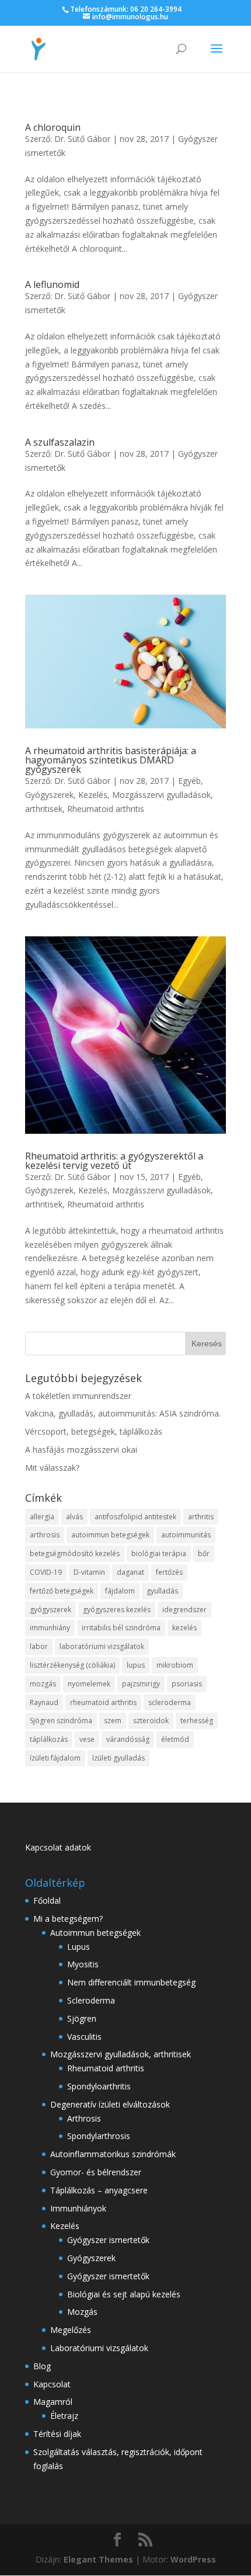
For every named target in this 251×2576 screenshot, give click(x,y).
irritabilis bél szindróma (121, 1628)
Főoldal (47, 1900)
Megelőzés (71, 2330)
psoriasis (187, 1684)
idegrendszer (184, 1610)
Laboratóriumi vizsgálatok (99, 2348)
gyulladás (162, 1591)
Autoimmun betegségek (95, 1933)
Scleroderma (91, 2000)
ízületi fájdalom (55, 1758)
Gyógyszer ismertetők (108, 2240)
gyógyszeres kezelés (117, 1610)
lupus (136, 1665)
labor (39, 1646)
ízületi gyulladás (118, 1758)
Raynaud (44, 1702)
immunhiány (50, 1628)
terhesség (197, 1721)
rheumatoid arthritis (103, 1702)
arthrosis (45, 1535)
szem (113, 1721)
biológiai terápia (159, 1553)
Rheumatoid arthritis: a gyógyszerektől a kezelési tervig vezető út (114, 1161)
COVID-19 (46, 1572)
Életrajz (64, 2416)
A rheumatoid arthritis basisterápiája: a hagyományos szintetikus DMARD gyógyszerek (111, 760)
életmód (175, 1739)
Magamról (53, 2402)
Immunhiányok (78, 2208)
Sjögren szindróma (61, 1721)
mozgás (43, 1684)
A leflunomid (52, 284)
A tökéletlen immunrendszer (78, 1396)
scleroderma (170, 1702)
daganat (130, 1572)
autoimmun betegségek (110, 1535)
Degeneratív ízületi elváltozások (110, 2104)
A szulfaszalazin (60, 442)
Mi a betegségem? (68, 1919)
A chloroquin (53, 127)
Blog (42, 2366)
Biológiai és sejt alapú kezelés (124, 2294)
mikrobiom (175, 1665)
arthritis (201, 1517)
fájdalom (120, 1591)
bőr (204, 1553)
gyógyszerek (50, 1610)
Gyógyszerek (49, 795)
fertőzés (169, 1572)
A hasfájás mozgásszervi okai (81, 1450)
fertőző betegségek (62, 1591)
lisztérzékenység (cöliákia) (72, 1665)
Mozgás (82, 2312)
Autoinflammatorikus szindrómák (113, 2154)
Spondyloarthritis (99, 2086)
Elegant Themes (98, 2559)
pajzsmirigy (141, 1684)
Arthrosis (84, 2118)
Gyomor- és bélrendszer (96, 2172)
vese (87, 1739)
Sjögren (82, 2018)
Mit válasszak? (52, 1468)
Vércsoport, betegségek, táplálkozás (94, 1431)
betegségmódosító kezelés (75, 1553)
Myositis (83, 1964)
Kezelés (93, 795)
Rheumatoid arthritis (106, 809)
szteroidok (151, 1721)
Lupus (79, 1947)
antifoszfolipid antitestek (135, 1517)
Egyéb (189, 781)
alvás (74, 1517)
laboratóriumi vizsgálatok (102, 1646)
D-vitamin (89, 1572)
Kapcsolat (52, 2384)
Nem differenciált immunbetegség (131, 1982)
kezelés (184, 1628)
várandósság (128, 1739)
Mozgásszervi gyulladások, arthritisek (121, 2054)
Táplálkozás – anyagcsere (99, 2190)
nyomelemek (89, 1684)
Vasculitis (84, 2037)
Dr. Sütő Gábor (82, 139)
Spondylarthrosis (99, 2136)
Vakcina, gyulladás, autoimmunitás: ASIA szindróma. (123, 1413)
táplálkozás (49, 1739)
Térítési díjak (57, 2434)
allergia (42, 1517)
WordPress (193, 2559)
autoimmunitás (186, 1535)
